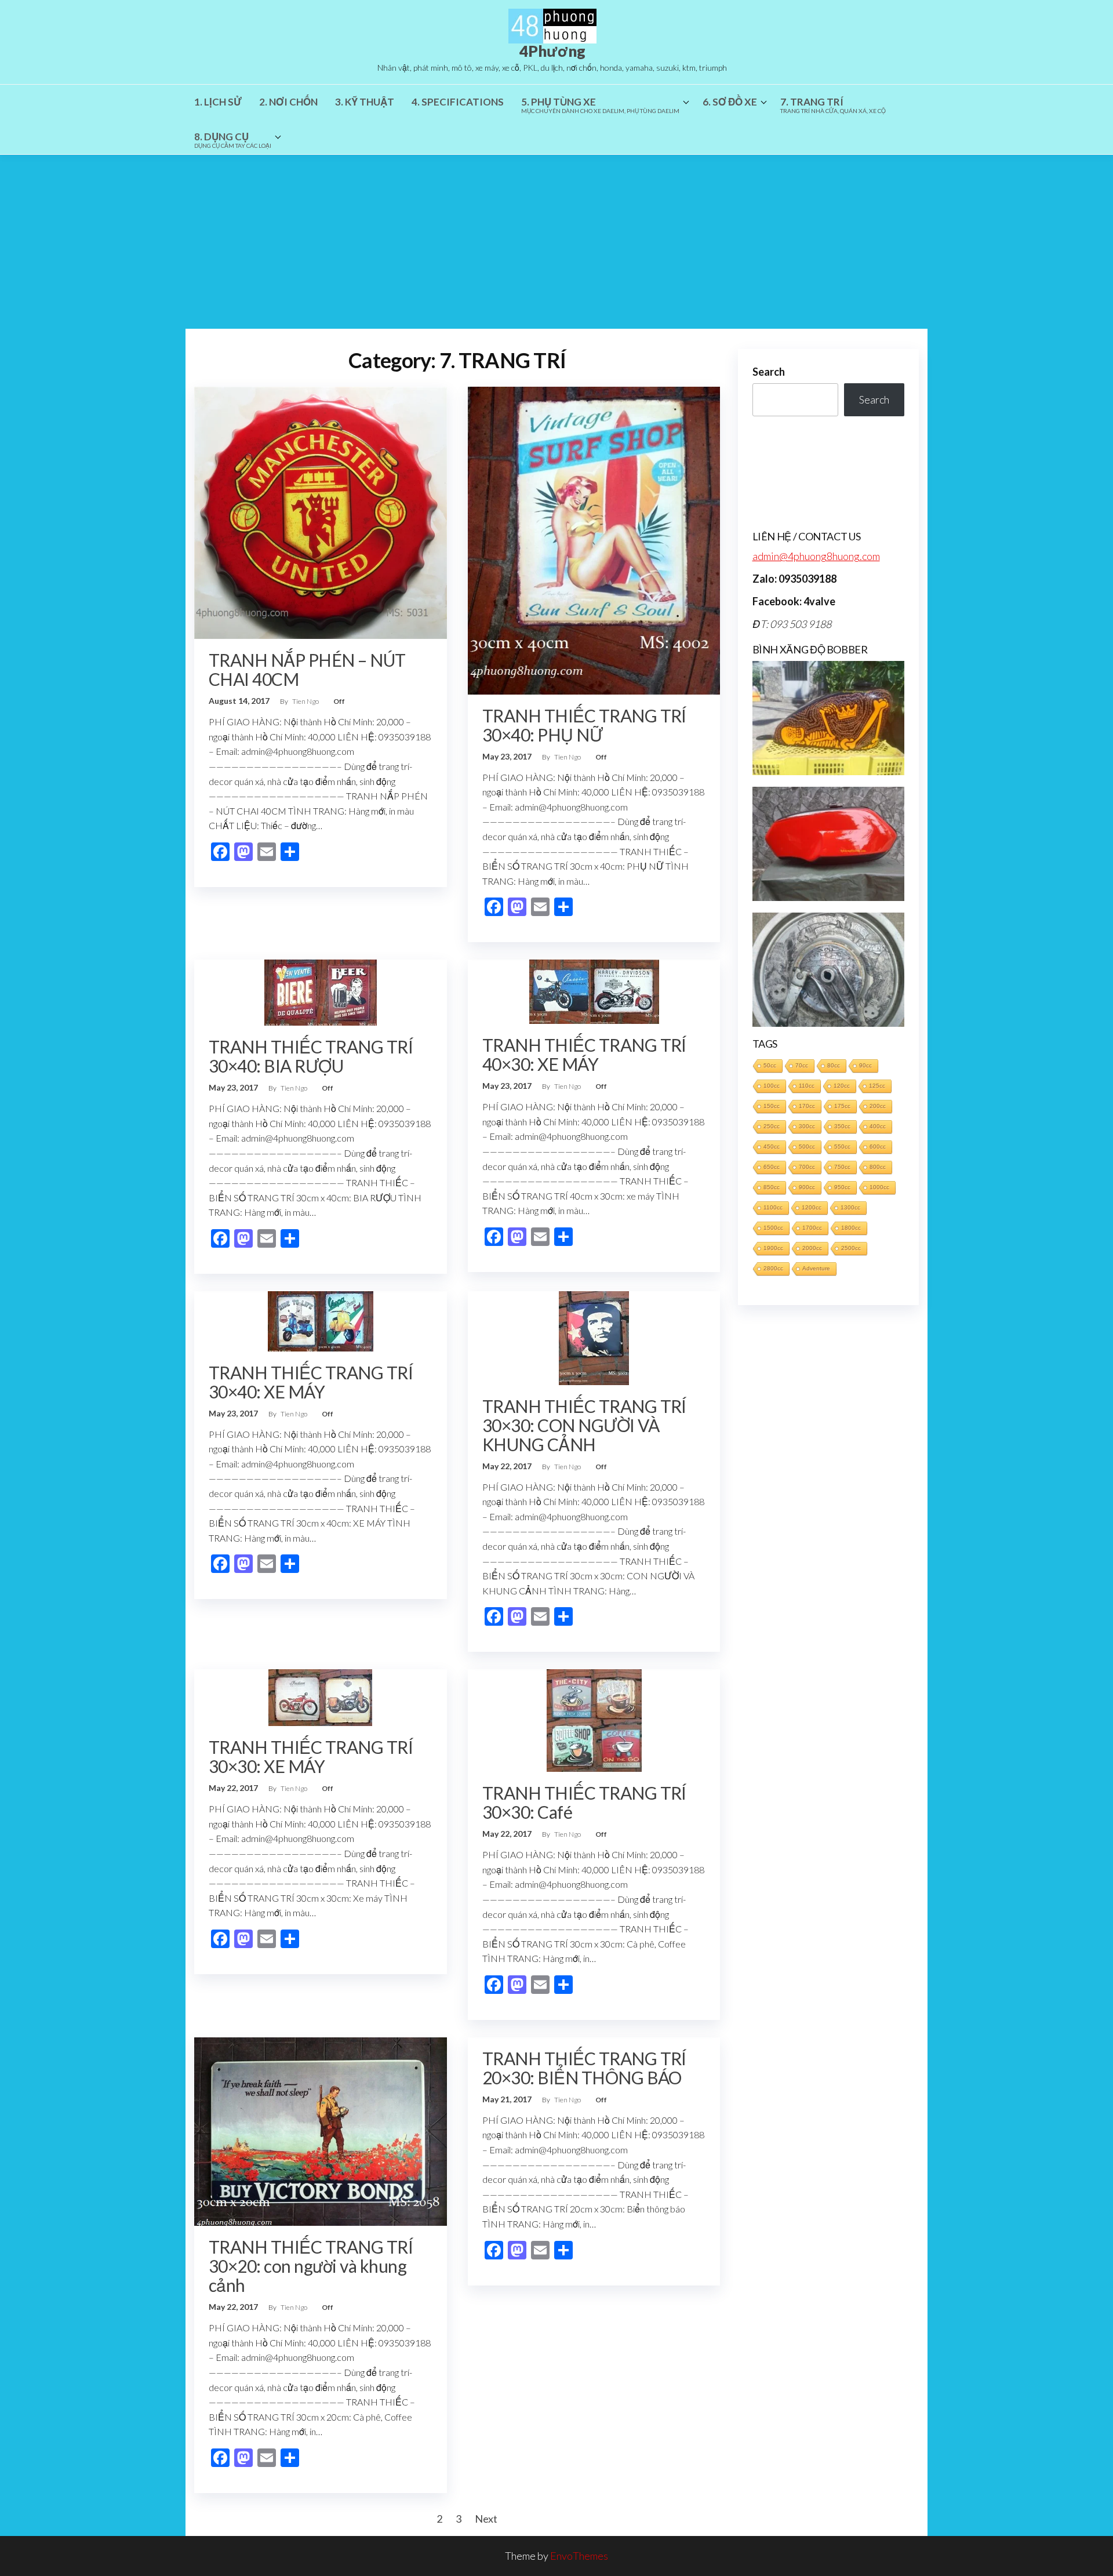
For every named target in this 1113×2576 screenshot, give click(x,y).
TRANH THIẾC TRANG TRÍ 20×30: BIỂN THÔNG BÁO (584, 2068)
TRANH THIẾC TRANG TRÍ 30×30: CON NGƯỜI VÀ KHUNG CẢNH (584, 1425)
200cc (878, 1106)
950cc (842, 1187)
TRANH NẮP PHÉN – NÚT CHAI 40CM (307, 669)
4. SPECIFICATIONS (458, 102)
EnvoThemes (579, 2556)
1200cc (812, 1207)
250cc (772, 1126)
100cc (772, 1086)
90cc (865, 1065)
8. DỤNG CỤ (233, 140)
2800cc (773, 1268)
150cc (772, 1106)
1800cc (851, 1228)
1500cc (773, 1228)
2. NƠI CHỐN (288, 102)
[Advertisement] (556, 242)
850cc (772, 1187)
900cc (807, 1187)
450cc (772, 1147)
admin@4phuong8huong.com (816, 556)
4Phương (552, 51)
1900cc (773, 1248)
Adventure (816, 1268)
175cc (842, 1106)
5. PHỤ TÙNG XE (600, 105)
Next (486, 2519)
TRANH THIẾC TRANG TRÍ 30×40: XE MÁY (311, 1382)
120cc (842, 1086)
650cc (772, 1167)
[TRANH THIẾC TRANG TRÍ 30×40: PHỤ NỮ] (594, 539)
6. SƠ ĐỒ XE (730, 102)
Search (769, 372)
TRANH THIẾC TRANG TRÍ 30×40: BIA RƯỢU (311, 1056)
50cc (770, 1065)
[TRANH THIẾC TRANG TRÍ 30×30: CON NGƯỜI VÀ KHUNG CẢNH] (594, 1336)
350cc (842, 1126)
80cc (834, 1065)
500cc (807, 1147)
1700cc (812, 1228)
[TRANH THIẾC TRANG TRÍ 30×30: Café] (594, 1719)
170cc (807, 1106)
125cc (877, 1086)
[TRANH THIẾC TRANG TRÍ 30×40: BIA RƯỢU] (321, 991)
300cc (807, 1126)
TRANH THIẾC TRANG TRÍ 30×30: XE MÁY (311, 1756)
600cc (878, 1147)
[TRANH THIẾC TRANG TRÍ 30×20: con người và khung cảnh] (321, 2130)
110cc (807, 1086)
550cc (842, 1147)
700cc (807, 1167)
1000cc (879, 1187)
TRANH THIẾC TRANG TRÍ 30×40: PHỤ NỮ (584, 725)
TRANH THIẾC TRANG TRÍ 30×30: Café (584, 1802)
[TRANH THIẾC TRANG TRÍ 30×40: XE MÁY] (321, 1320)
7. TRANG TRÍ (833, 105)
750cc (842, 1167)
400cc (878, 1126)
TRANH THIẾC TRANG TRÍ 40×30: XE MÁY (584, 1054)
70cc (802, 1065)
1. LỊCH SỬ (218, 102)
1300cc (850, 1207)
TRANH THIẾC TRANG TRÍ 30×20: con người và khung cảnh (311, 2266)
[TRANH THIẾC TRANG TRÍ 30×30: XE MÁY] (320, 1696)
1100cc (773, 1207)
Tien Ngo (306, 701)
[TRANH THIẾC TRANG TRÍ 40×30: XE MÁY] (594, 990)
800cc (878, 1167)
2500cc (851, 1248)
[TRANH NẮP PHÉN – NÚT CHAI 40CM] (321, 511)
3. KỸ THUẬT (365, 102)
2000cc (812, 1248)
